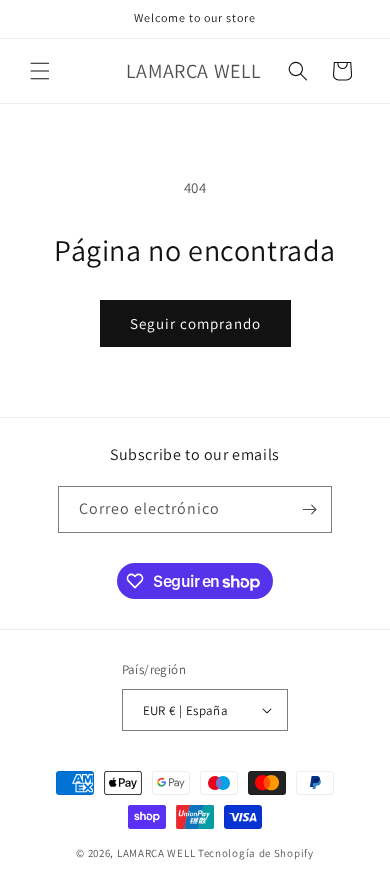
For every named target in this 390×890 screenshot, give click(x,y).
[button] (40, 71)
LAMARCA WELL (156, 853)
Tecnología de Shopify (256, 853)
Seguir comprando (195, 323)
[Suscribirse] (309, 509)
